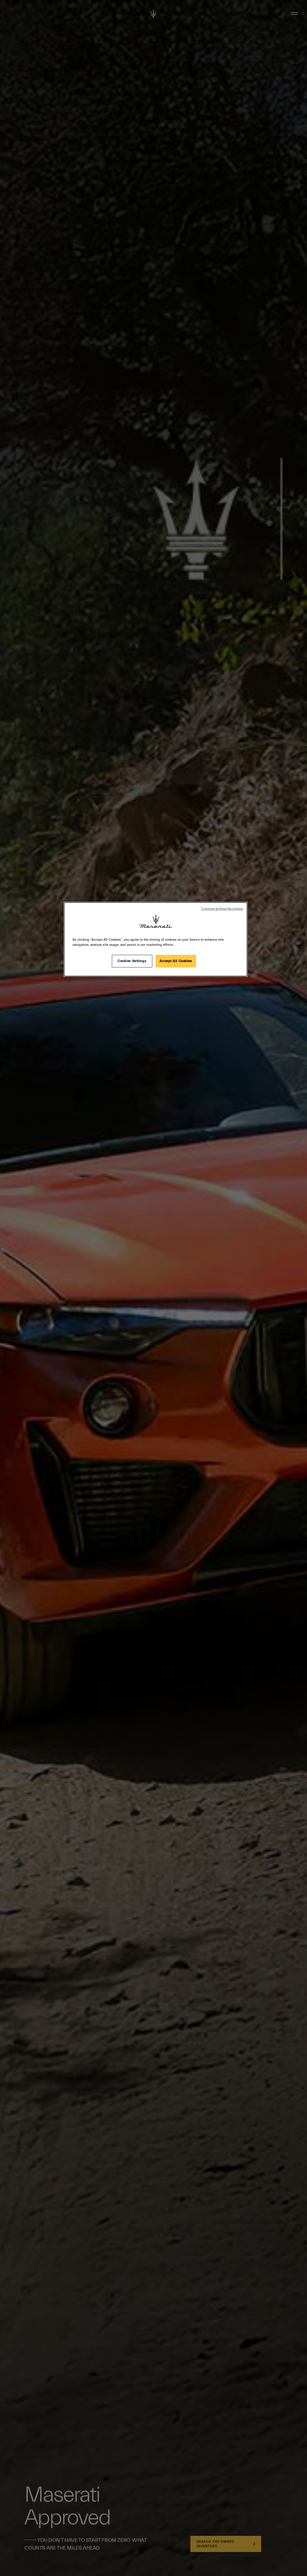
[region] (156, 939)
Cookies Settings (132, 961)
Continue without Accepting (222, 909)
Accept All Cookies (176, 961)
